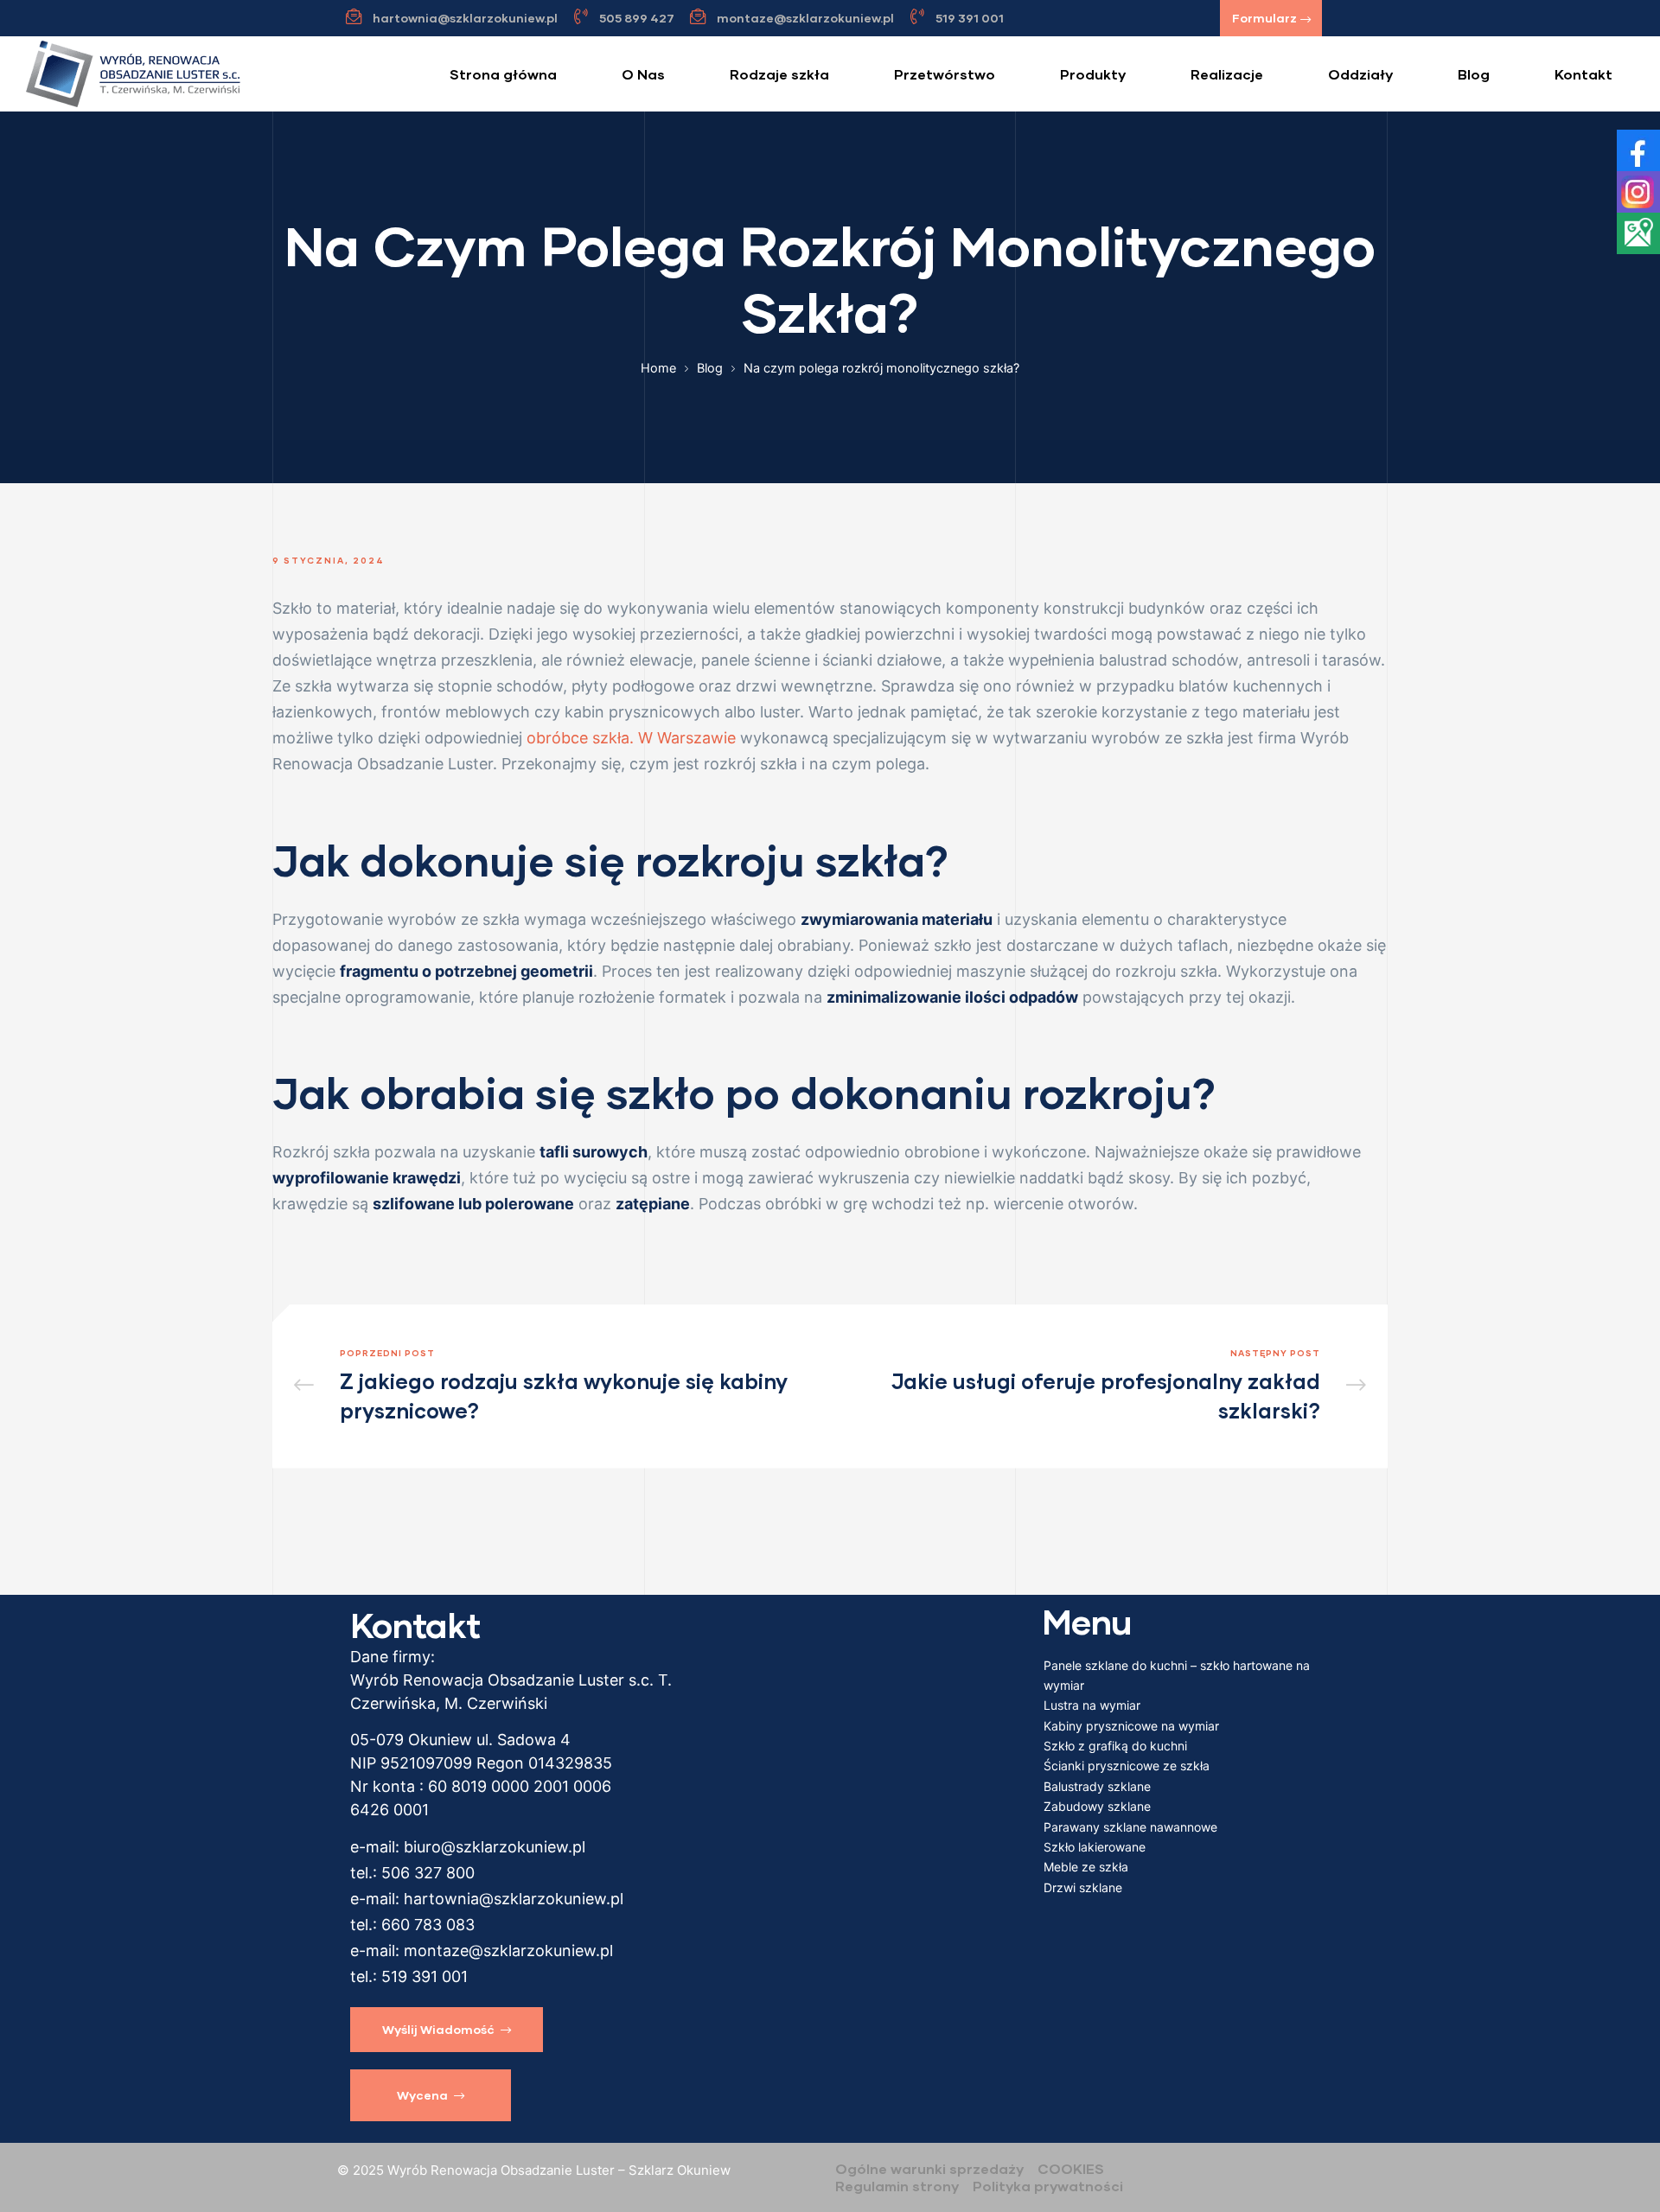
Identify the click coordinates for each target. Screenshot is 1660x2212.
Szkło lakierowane (1095, 1847)
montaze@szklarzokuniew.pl (508, 1951)
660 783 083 (428, 1925)
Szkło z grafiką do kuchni (1115, 1746)
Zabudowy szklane (1097, 1806)
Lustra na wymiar (1092, 1705)
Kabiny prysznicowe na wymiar (1131, 1726)
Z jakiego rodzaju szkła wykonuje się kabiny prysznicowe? (558, 1386)
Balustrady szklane (1097, 1786)
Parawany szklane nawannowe (1130, 1827)
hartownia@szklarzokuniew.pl (514, 1899)
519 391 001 (425, 1976)
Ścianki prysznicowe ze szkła (1127, 1766)
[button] (1271, 18)
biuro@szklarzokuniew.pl (495, 1847)
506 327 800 (428, 1873)
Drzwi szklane (1083, 1887)
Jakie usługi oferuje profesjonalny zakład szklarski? (1102, 1386)
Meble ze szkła (1086, 1867)
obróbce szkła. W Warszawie (631, 738)
